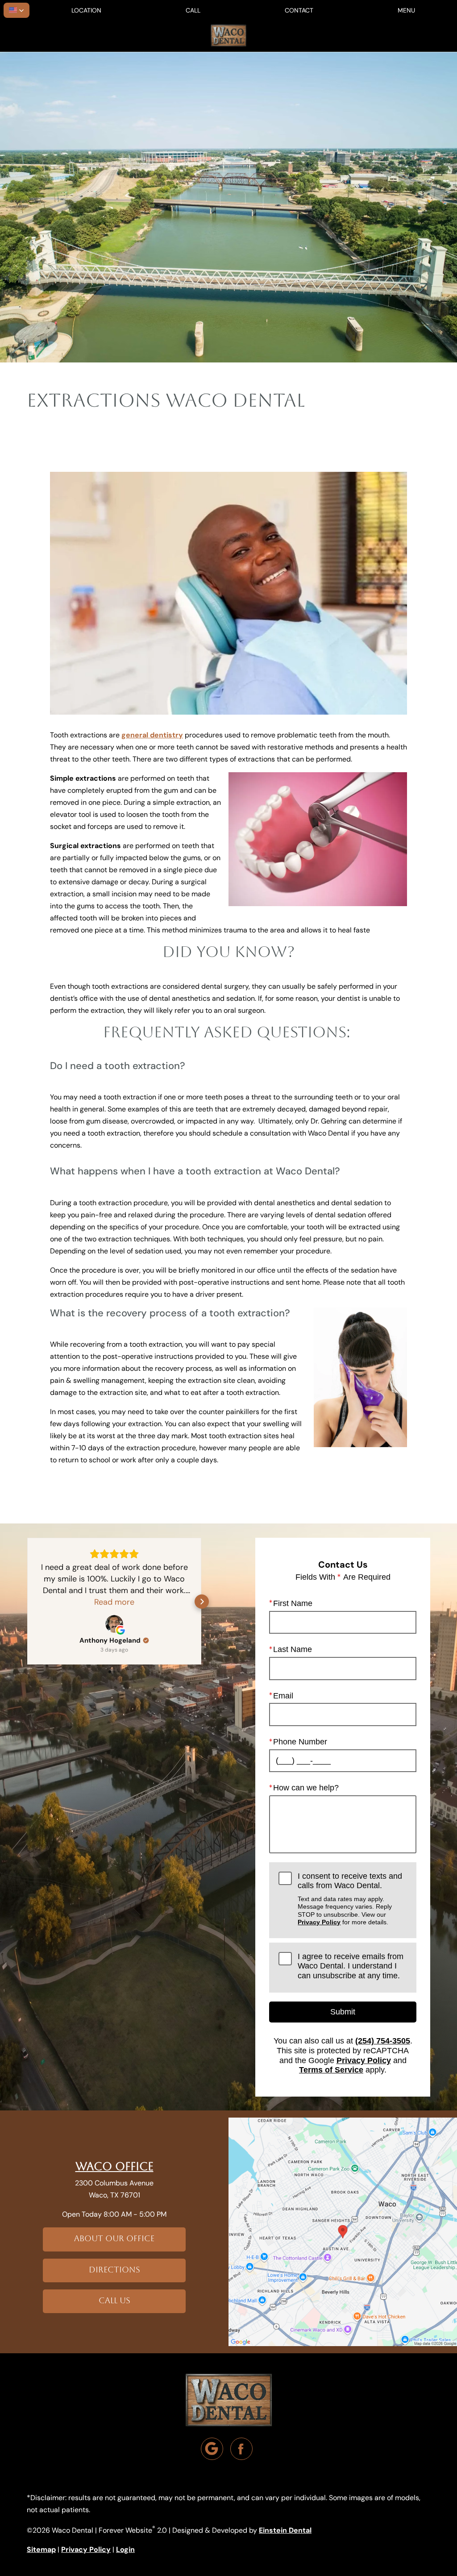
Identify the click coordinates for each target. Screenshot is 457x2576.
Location (86, 10)
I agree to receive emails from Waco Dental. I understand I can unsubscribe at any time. (351, 1966)
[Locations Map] (343, 2231)
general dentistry (152, 735)
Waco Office (114, 2166)
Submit (343, 2012)
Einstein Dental (285, 2530)
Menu (406, 10)
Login (125, 2549)
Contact (299, 10)
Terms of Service (331, 2070)
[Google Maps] (212, 2449)
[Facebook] (241, 2449)
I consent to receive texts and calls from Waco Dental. (350, 1899)
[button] (17, 10)
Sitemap (41, 2549)
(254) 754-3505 (383, 2041)
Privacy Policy (319, 1922)
